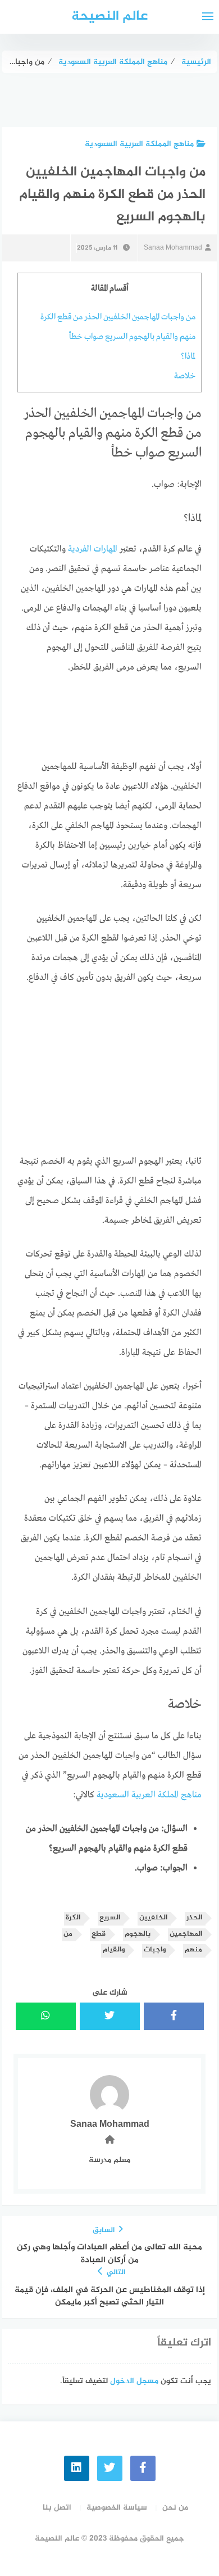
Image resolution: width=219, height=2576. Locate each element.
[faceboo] (143, 2468)
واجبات (155, 1950)
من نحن (175, 2508)
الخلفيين (153, 1918)
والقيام (114, 1950)
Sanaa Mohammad (173, 248)
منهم (193, 1950)
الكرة (73, 1918)
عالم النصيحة (109, 17)
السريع (110, 1918)
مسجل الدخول (134, 2381)
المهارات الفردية (93, 549)
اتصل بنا (57, 2508)
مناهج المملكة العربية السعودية (139, 144)
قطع (99, 1934)
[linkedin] (77, 2468)
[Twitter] (110, 2468)
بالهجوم (138, 1934)
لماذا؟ (188, 356)
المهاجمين (186, 1934)
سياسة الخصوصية (117, 2508)
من (68, 1934)
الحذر (194, 1918)
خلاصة (185, 376)
